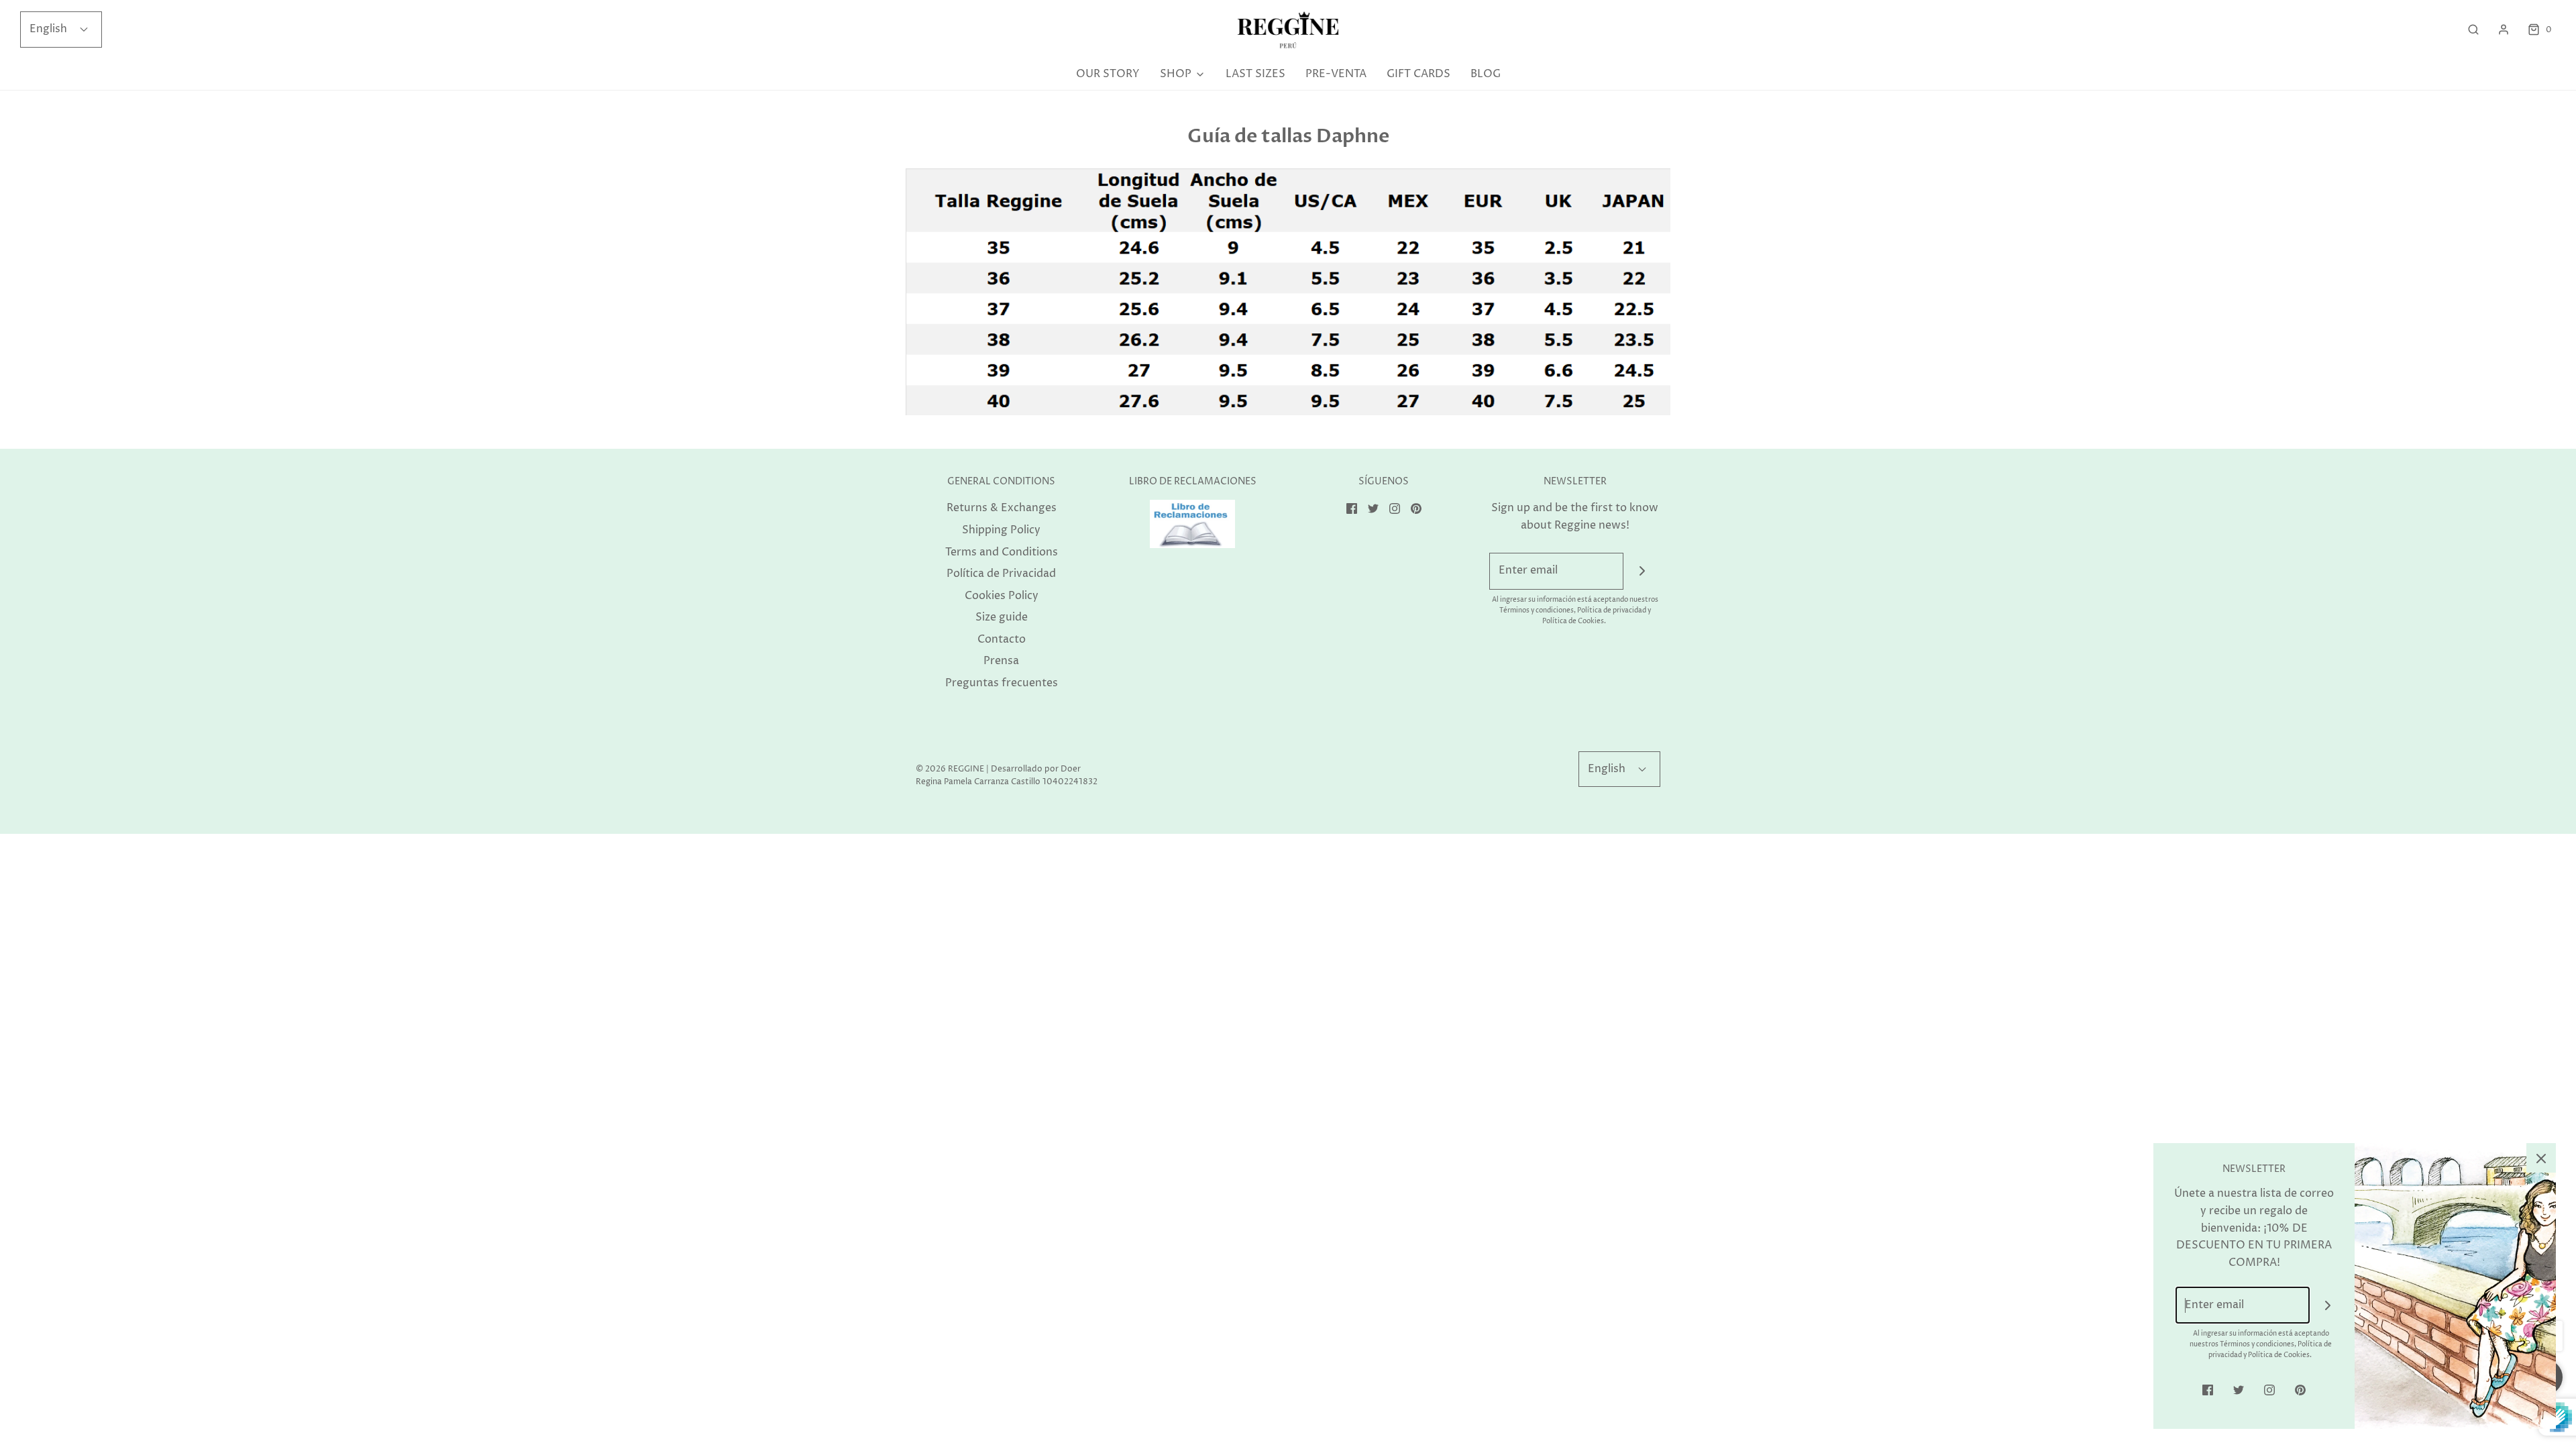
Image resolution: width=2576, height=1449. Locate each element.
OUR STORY (1108, 74)
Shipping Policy (1001, 530)
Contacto (1002, 639)
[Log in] (2504, 30)
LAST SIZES (1255, 74)
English (50, 29)
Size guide (1002, 617)
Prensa (1001, 661)
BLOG (1486, 74)
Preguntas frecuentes (1002, 683)
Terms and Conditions (1002, 552)
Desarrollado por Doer (1036, 769)
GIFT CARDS (1418, 74)
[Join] (1642, 571)
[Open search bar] (2473, 30)
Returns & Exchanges (1002, 508)
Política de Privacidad (1001, 574)
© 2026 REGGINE (950, 769)
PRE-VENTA (1336, 74)
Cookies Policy (1002, 596)
